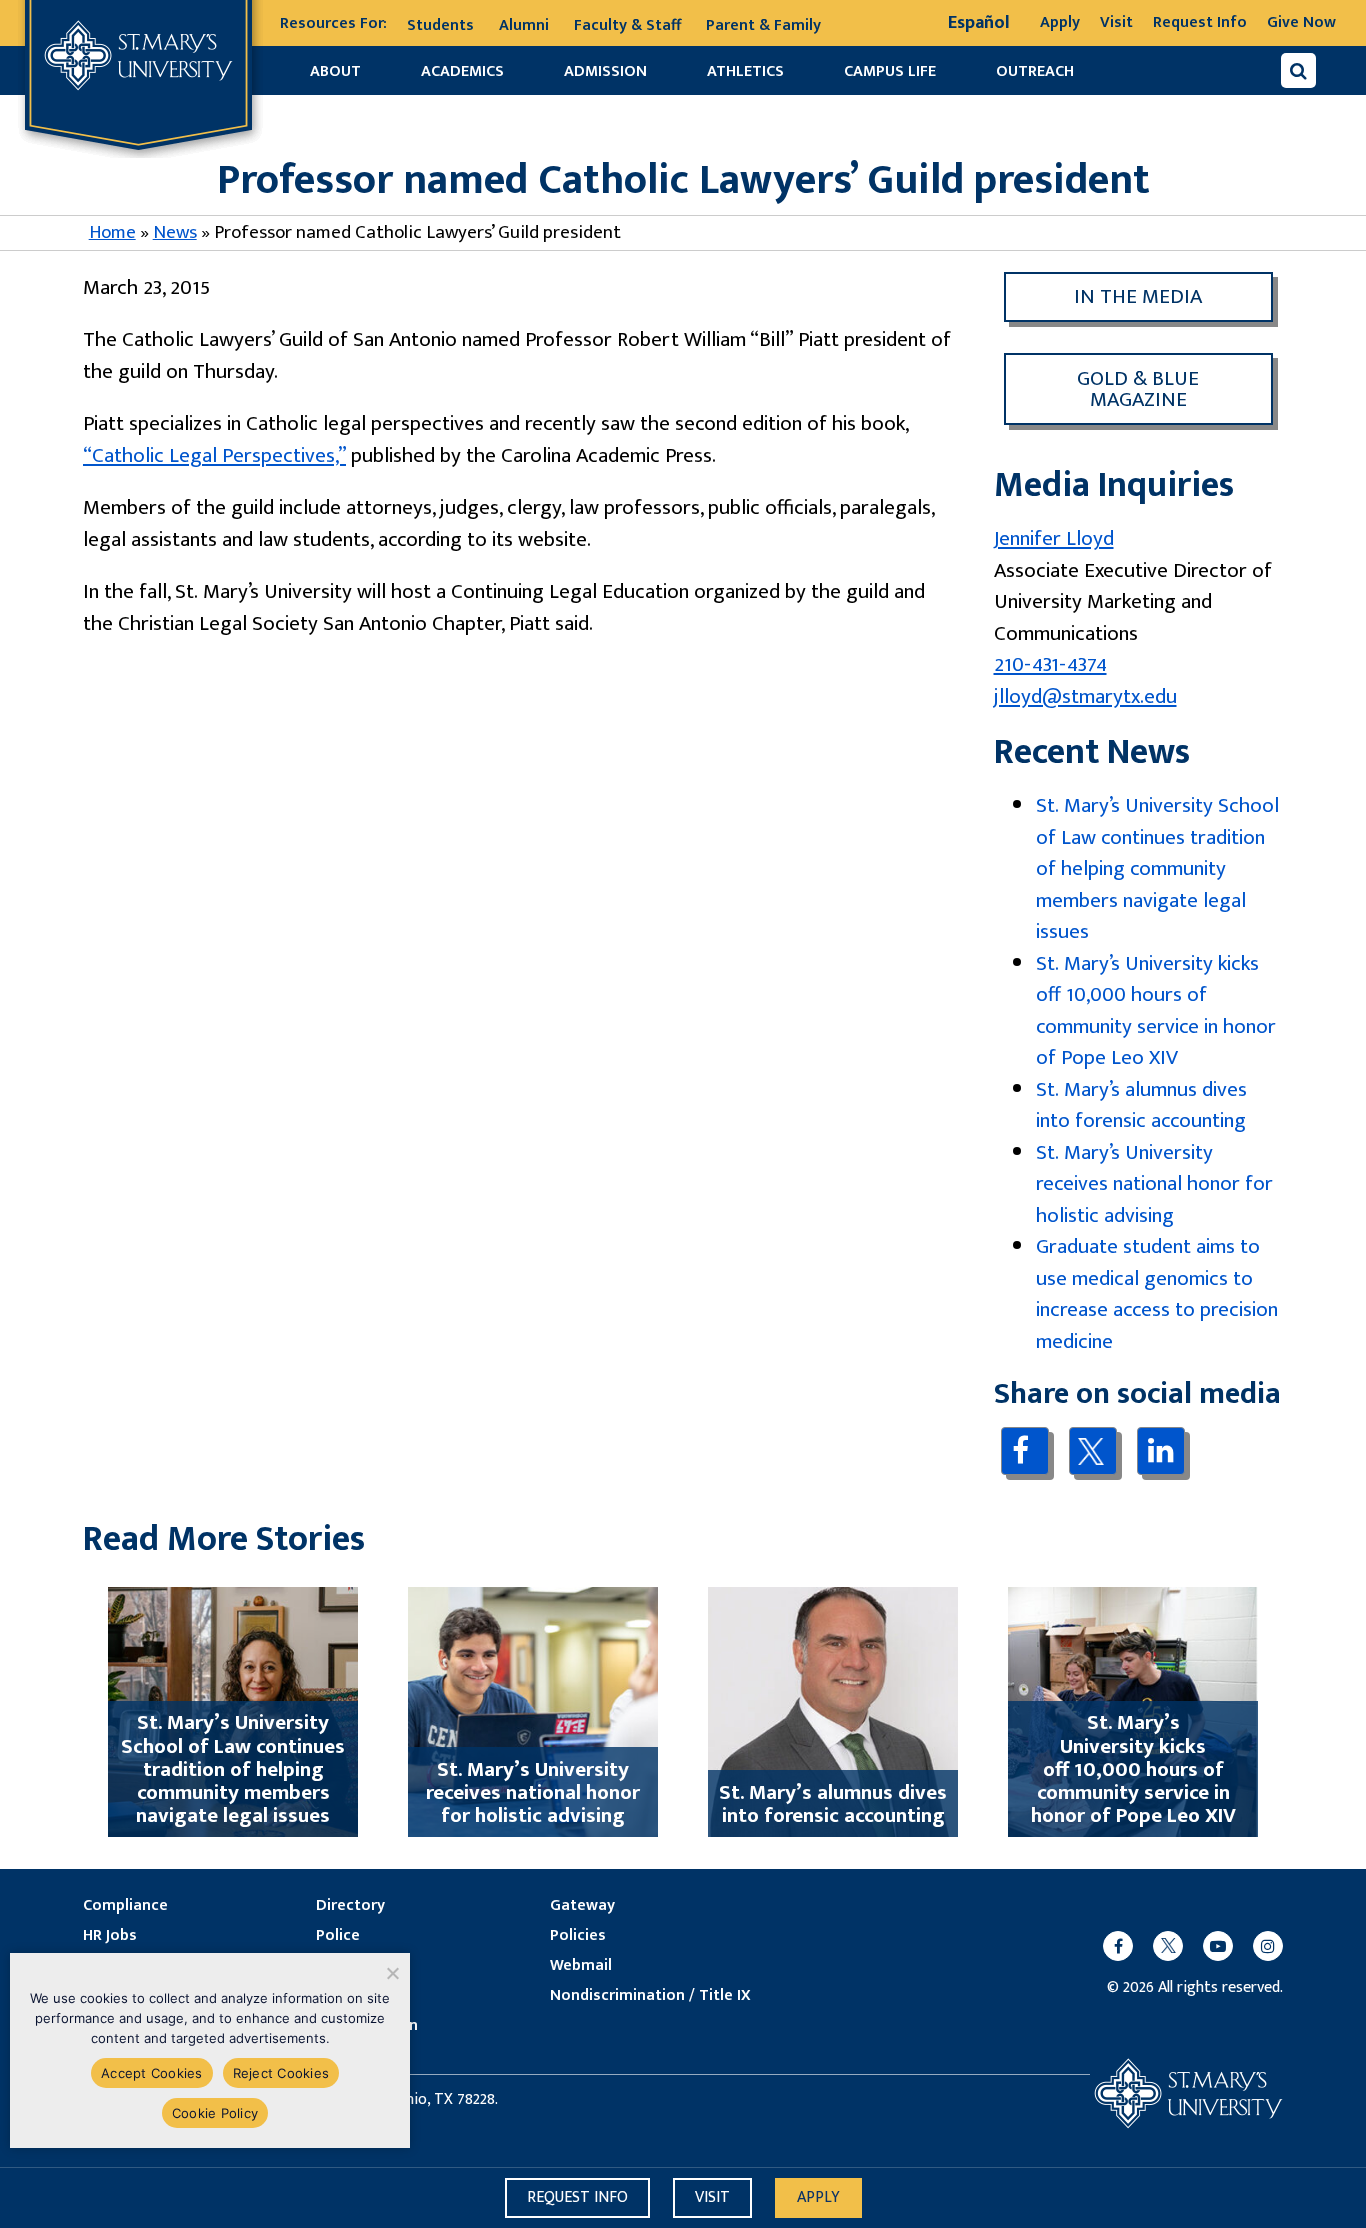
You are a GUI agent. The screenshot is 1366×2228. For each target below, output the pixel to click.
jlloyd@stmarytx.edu (1085, 696)
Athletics (745, 71)
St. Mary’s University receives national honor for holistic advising (1154, 1184)
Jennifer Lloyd (1054, 538)
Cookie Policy (215, 2113)
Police (338, 1936)
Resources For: (333, 23)
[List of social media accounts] (1183, 1946)
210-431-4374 (1050, 664)
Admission (605, 71)
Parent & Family (763, 25)
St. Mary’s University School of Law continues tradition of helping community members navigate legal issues (1157, 868)
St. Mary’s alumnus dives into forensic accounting (1141, 1105)
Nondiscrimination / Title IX (650, 1996)
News (175, 232)
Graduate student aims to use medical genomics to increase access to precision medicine (1157, 1294)
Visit (1116, 22)
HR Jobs (110, 1936)
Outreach (1035, 71)
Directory (350, 1906)
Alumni (524, 25)
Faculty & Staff (627, 25)
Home (112, 232)
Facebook (1024, 1450)
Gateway (582, 1906)
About (335, 71)
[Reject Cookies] (391, 1973)
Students (440, 25)
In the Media (1138, 296)
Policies (578, 1936)
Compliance (125, 1906)
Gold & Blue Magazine (1138, 389)
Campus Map (362, 1996)
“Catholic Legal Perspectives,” (214, 455)
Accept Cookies (152, 2073)
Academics (462, 71)
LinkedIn (1160, 1450)
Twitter (1092, 1451)
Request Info (1200, 22)
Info (577, 2197)
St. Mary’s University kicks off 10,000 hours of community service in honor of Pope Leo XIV (1156, 1011)
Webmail (581, 1966)
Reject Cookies (281, 2073)
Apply (1060, 22)
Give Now (1301, 22)
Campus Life (890, 71)
